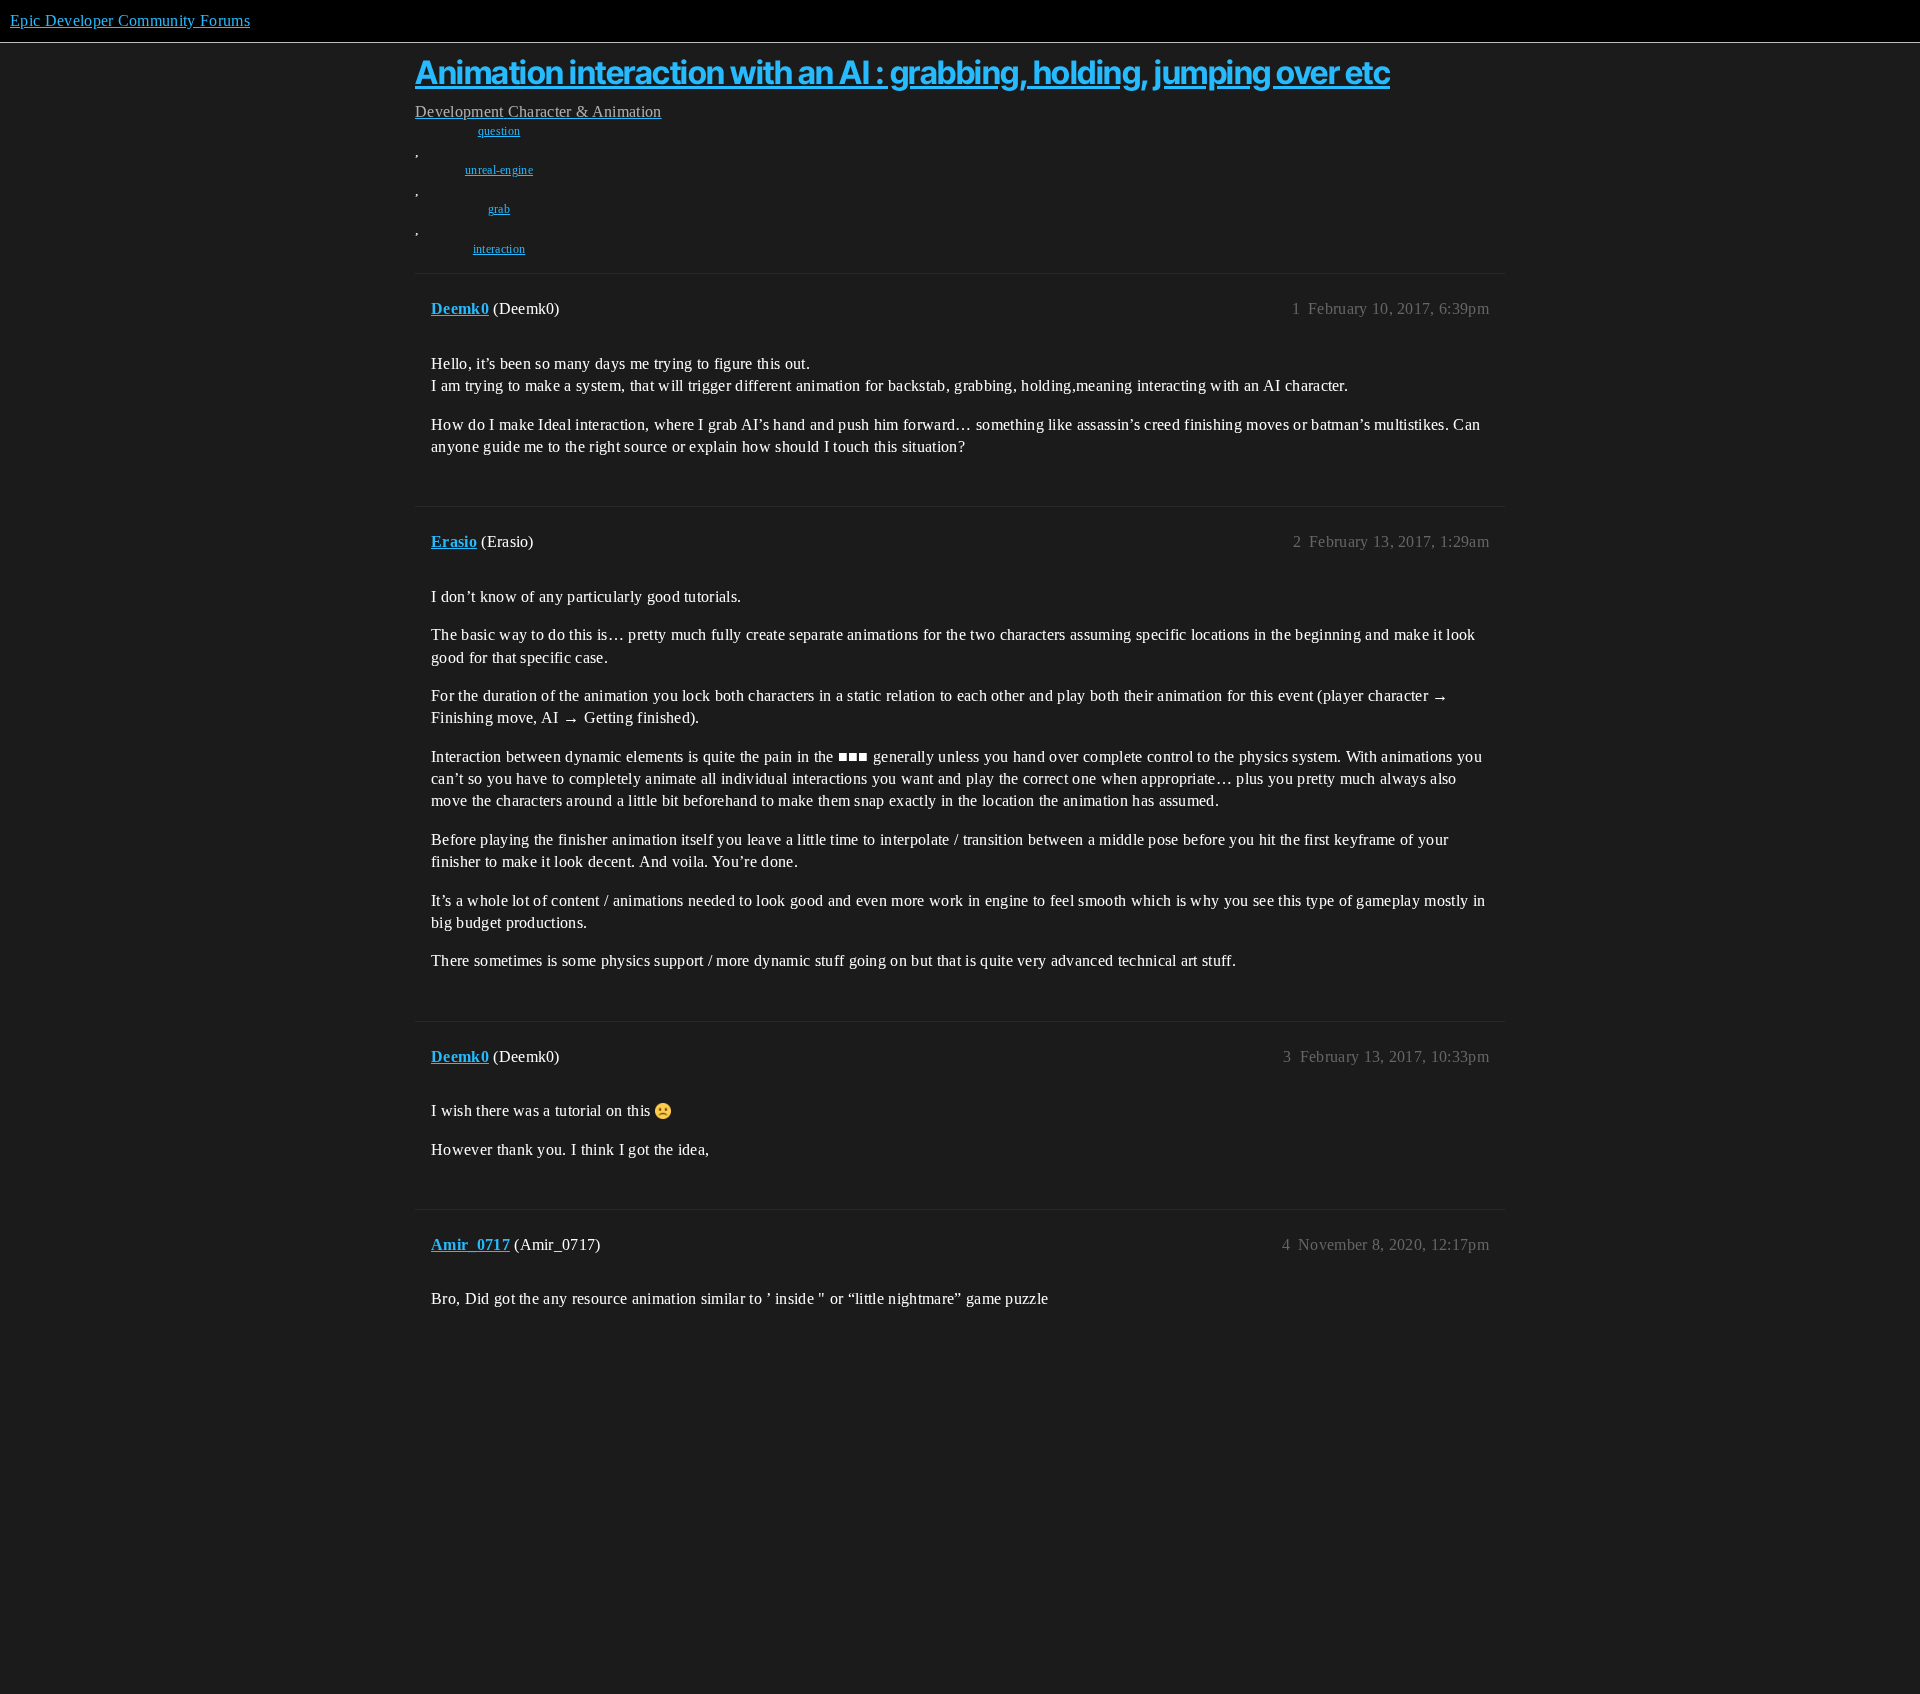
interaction (499, 249)
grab (499, 209)
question (499, 131)
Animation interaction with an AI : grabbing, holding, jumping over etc (902, 72)
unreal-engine (499, 170)
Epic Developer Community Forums (130, 20)
